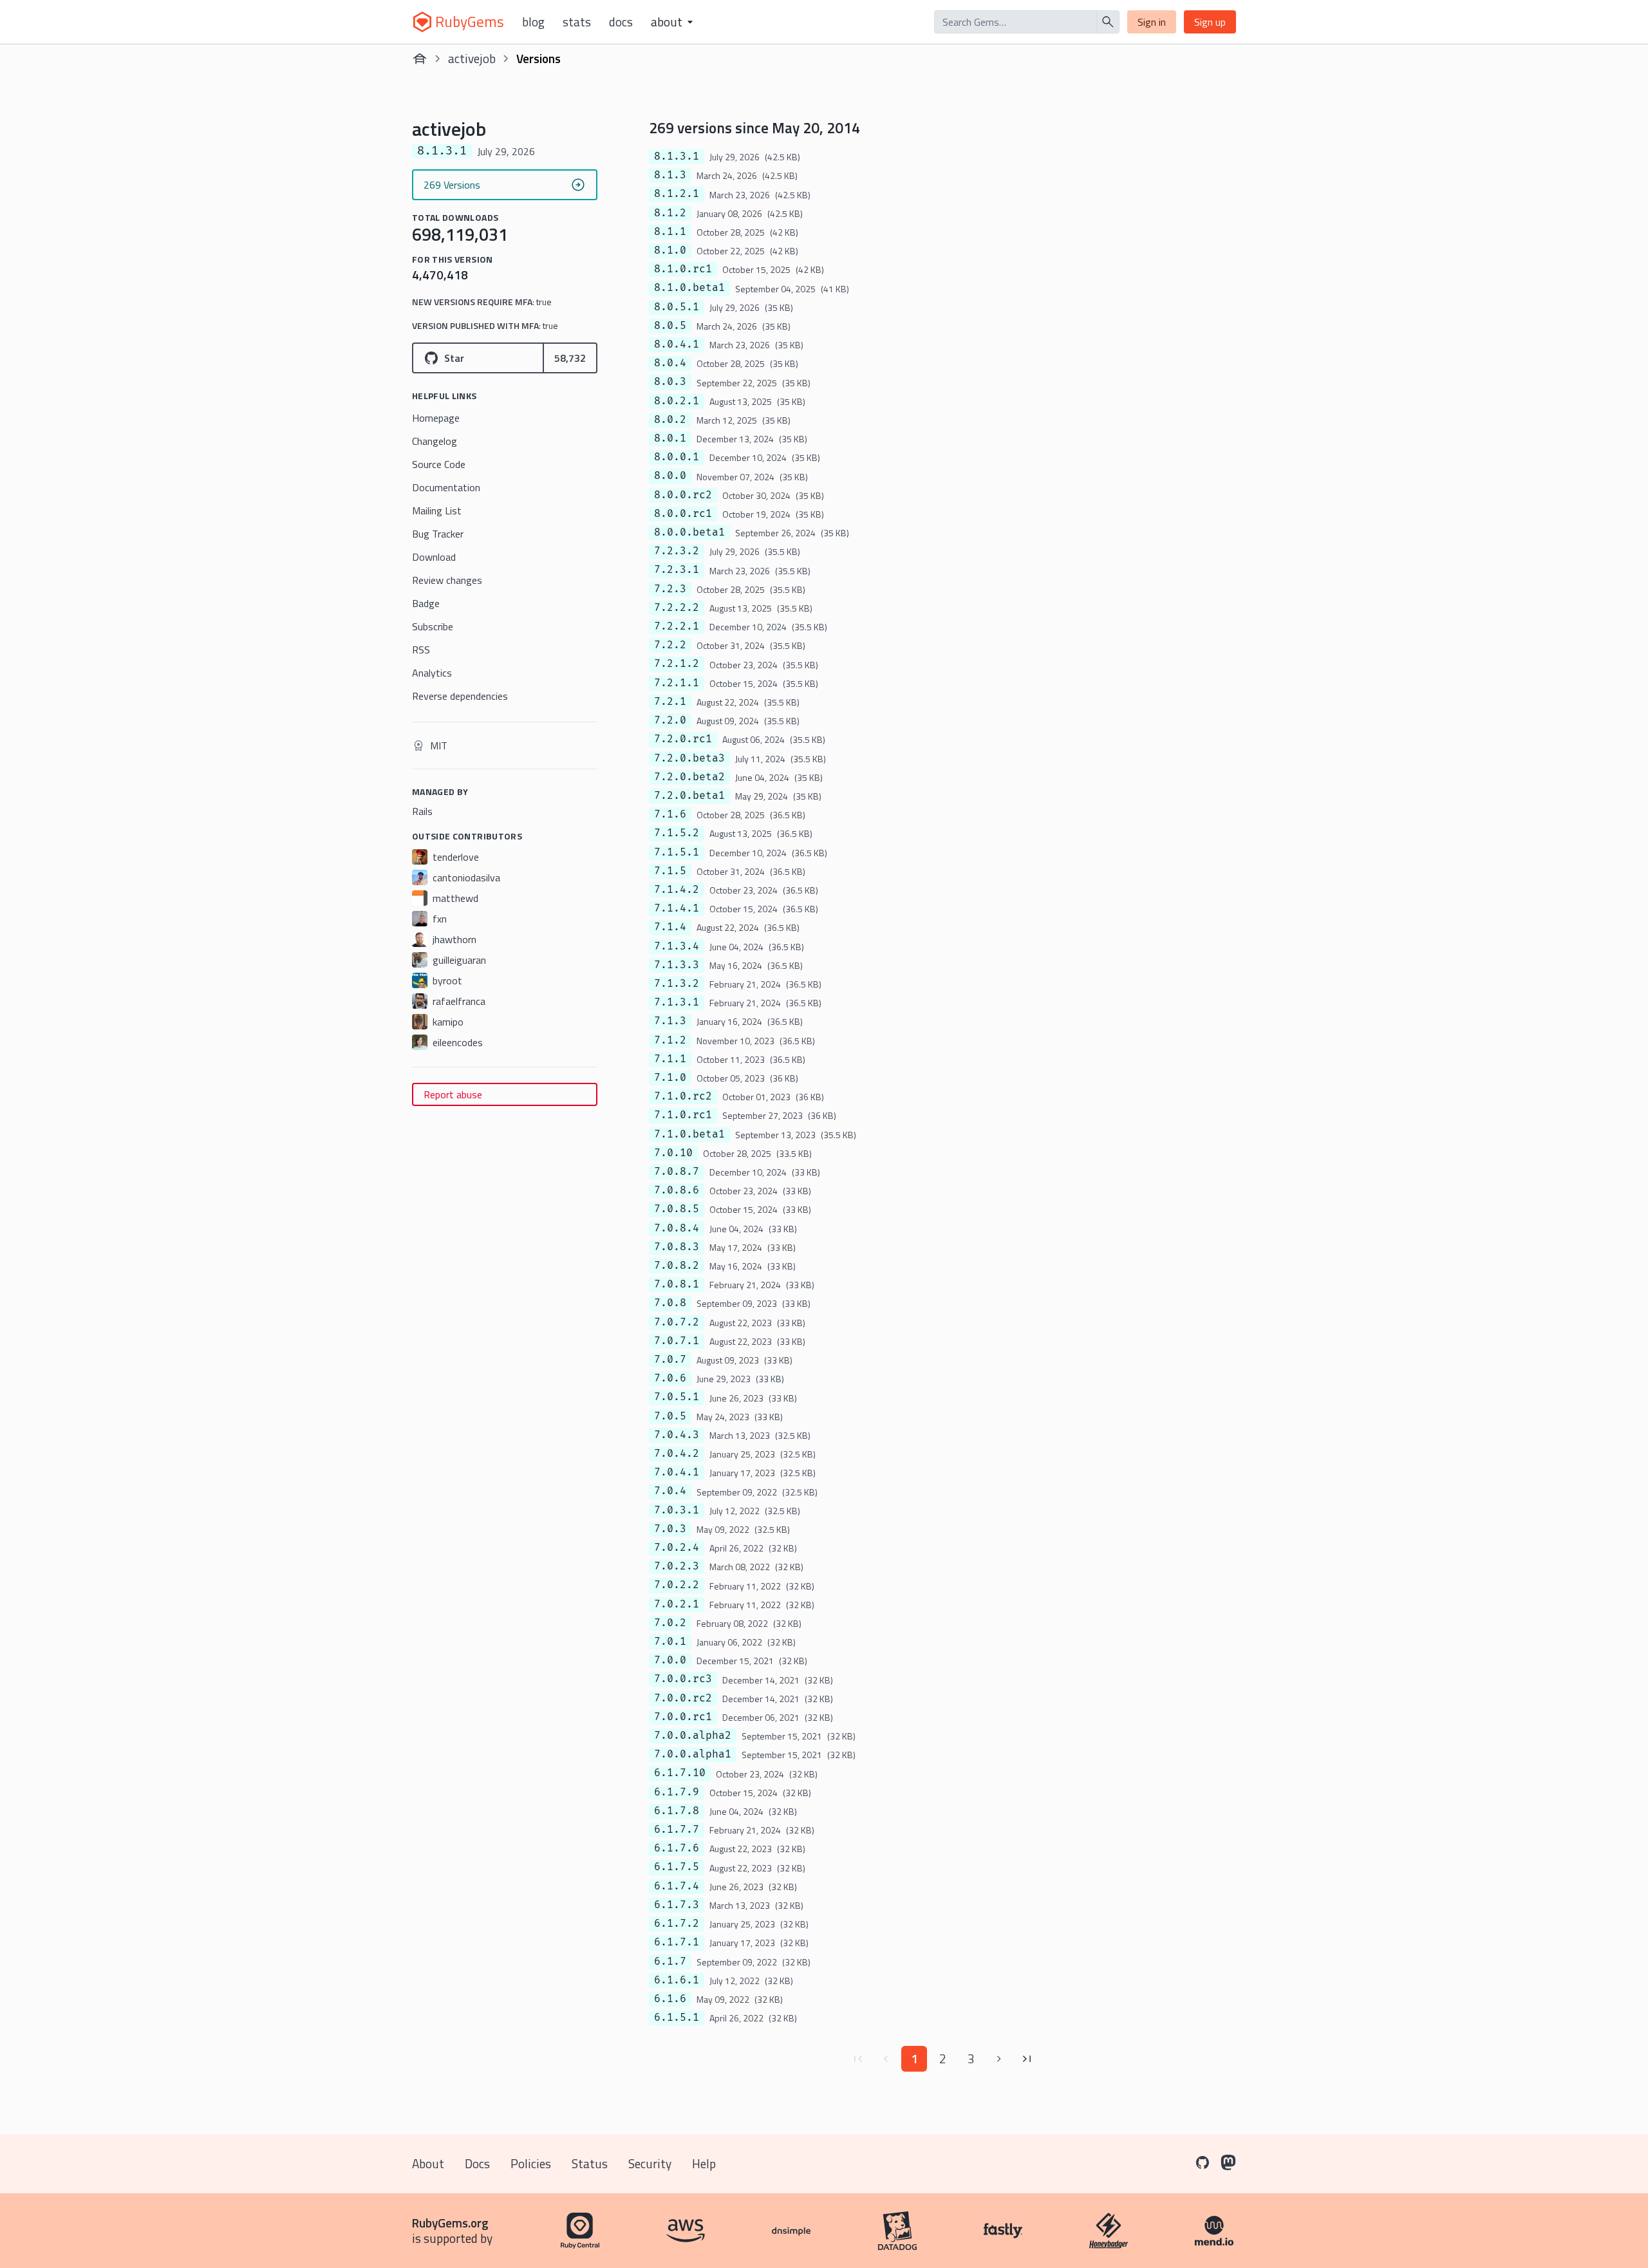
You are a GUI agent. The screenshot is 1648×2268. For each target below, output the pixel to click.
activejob (472, 58)
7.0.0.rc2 (683, 1698)
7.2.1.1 (677, 683)
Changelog (435, 441)
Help (704, 2163)
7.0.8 (670, 1303)
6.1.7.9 (677, 1792)
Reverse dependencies (460, 696)
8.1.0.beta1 (689, 288)
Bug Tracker (438, 534)
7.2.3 (670, 589)
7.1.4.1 (677, 908)
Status (590, 2163)
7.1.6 (670, 814)
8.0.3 (670, 382)
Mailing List (437, 511)
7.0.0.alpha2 (693, 1736)
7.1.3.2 (677, 984)
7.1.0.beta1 (689, 1134)
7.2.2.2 (677, 608)
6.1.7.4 (677, 1886)
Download (434, 557)
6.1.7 (670, 1962)
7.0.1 (670, 1642)
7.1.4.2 (677, 890)
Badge (426, 603)
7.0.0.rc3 (683, 1679)
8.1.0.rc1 (683, 269)
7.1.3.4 (677, 946)
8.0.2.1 (677, 401)
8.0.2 (670, 420)
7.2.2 (670, 645)
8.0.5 (670, 326)
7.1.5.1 (677, 852)
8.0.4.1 (677, 344)
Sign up (1210, 22)
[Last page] (1027, 2059)
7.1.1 (670, 1059)
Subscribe (433, 626)
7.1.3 (670, 1021)
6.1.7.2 (677, 1924)
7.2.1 (670, 702)
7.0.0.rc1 (683, 1717)
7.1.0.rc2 (683, 1096)
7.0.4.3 (677, 1435)
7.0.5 (670, 1416)
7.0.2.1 (677, 1604)
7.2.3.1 (677, 570)
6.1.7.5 (677, 1867)
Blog (533, 22)
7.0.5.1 (677, 1397)
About (428, 2163)
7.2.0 (670, 720)
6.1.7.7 (677, 1830)
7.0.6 (670, 1378)
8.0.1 (670, 438)
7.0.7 (670, 1360)
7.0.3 (670, 1529)
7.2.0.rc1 (683, 739)
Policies (531, 2163)
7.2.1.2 (677, 664)
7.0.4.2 (677, 1454)
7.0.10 (673, 1153)
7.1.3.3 (677, 965)
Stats (577, 22)
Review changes (447, 580)
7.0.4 (670, 1491)
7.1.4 (670, 927)
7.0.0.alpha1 (693, 1754)
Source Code (439, 464)
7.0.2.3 (677, 1566)
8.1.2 (670, 213)
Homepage (436, 418)
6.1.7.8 (677, 1811)
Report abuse (453, 1094)
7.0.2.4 (677, 1548)
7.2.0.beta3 (689, 758)
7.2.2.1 (677, 626)
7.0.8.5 (677, 1209)
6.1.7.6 (677, 1848)
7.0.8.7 (677, 1172)
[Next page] (999, 2059)
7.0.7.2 (677, 1322)
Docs (621, 22)
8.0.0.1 (677, 457)
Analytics (432, 673)
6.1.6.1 (677, 1980)
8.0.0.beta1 (689, 532)
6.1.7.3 (677, 1905)
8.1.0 (670, 250)
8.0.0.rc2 (683, 495)
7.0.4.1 (677, 1472)
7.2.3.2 (677, 551)
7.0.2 (670, 1623)
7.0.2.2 (677, 1585)
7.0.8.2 (677, 1266)
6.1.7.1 (677, 1942)
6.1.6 (670, 1999)
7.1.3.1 (677, 1002)
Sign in (1152, 22)
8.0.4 (670, 363)
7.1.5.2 (677, 833)
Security (650, 2163)
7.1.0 (670, 1078)
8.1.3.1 (677, 156)
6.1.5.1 (677, 2018)
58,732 (570, 358)
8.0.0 (670, 476)
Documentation (446, 487)
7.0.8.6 (677, 1190)
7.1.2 (670, 1040)
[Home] (420, 59)
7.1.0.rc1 (683, 1115)
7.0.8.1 (677, 1284)
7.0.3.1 (677, 1510)
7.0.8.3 (677, 1247)
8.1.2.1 (677, 194)
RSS (421, 650)
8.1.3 (670, 175)
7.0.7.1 (677, 1341)
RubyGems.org (450, 2223)
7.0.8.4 (677, 1228)
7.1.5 (670, 871)
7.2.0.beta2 (689, 777)
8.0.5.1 (677, 307)
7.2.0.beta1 (689, 796)
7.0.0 (670, 1660)
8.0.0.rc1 (683, 514)
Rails (422, 811)
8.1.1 (670, 232)
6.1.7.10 (680, 1773)
